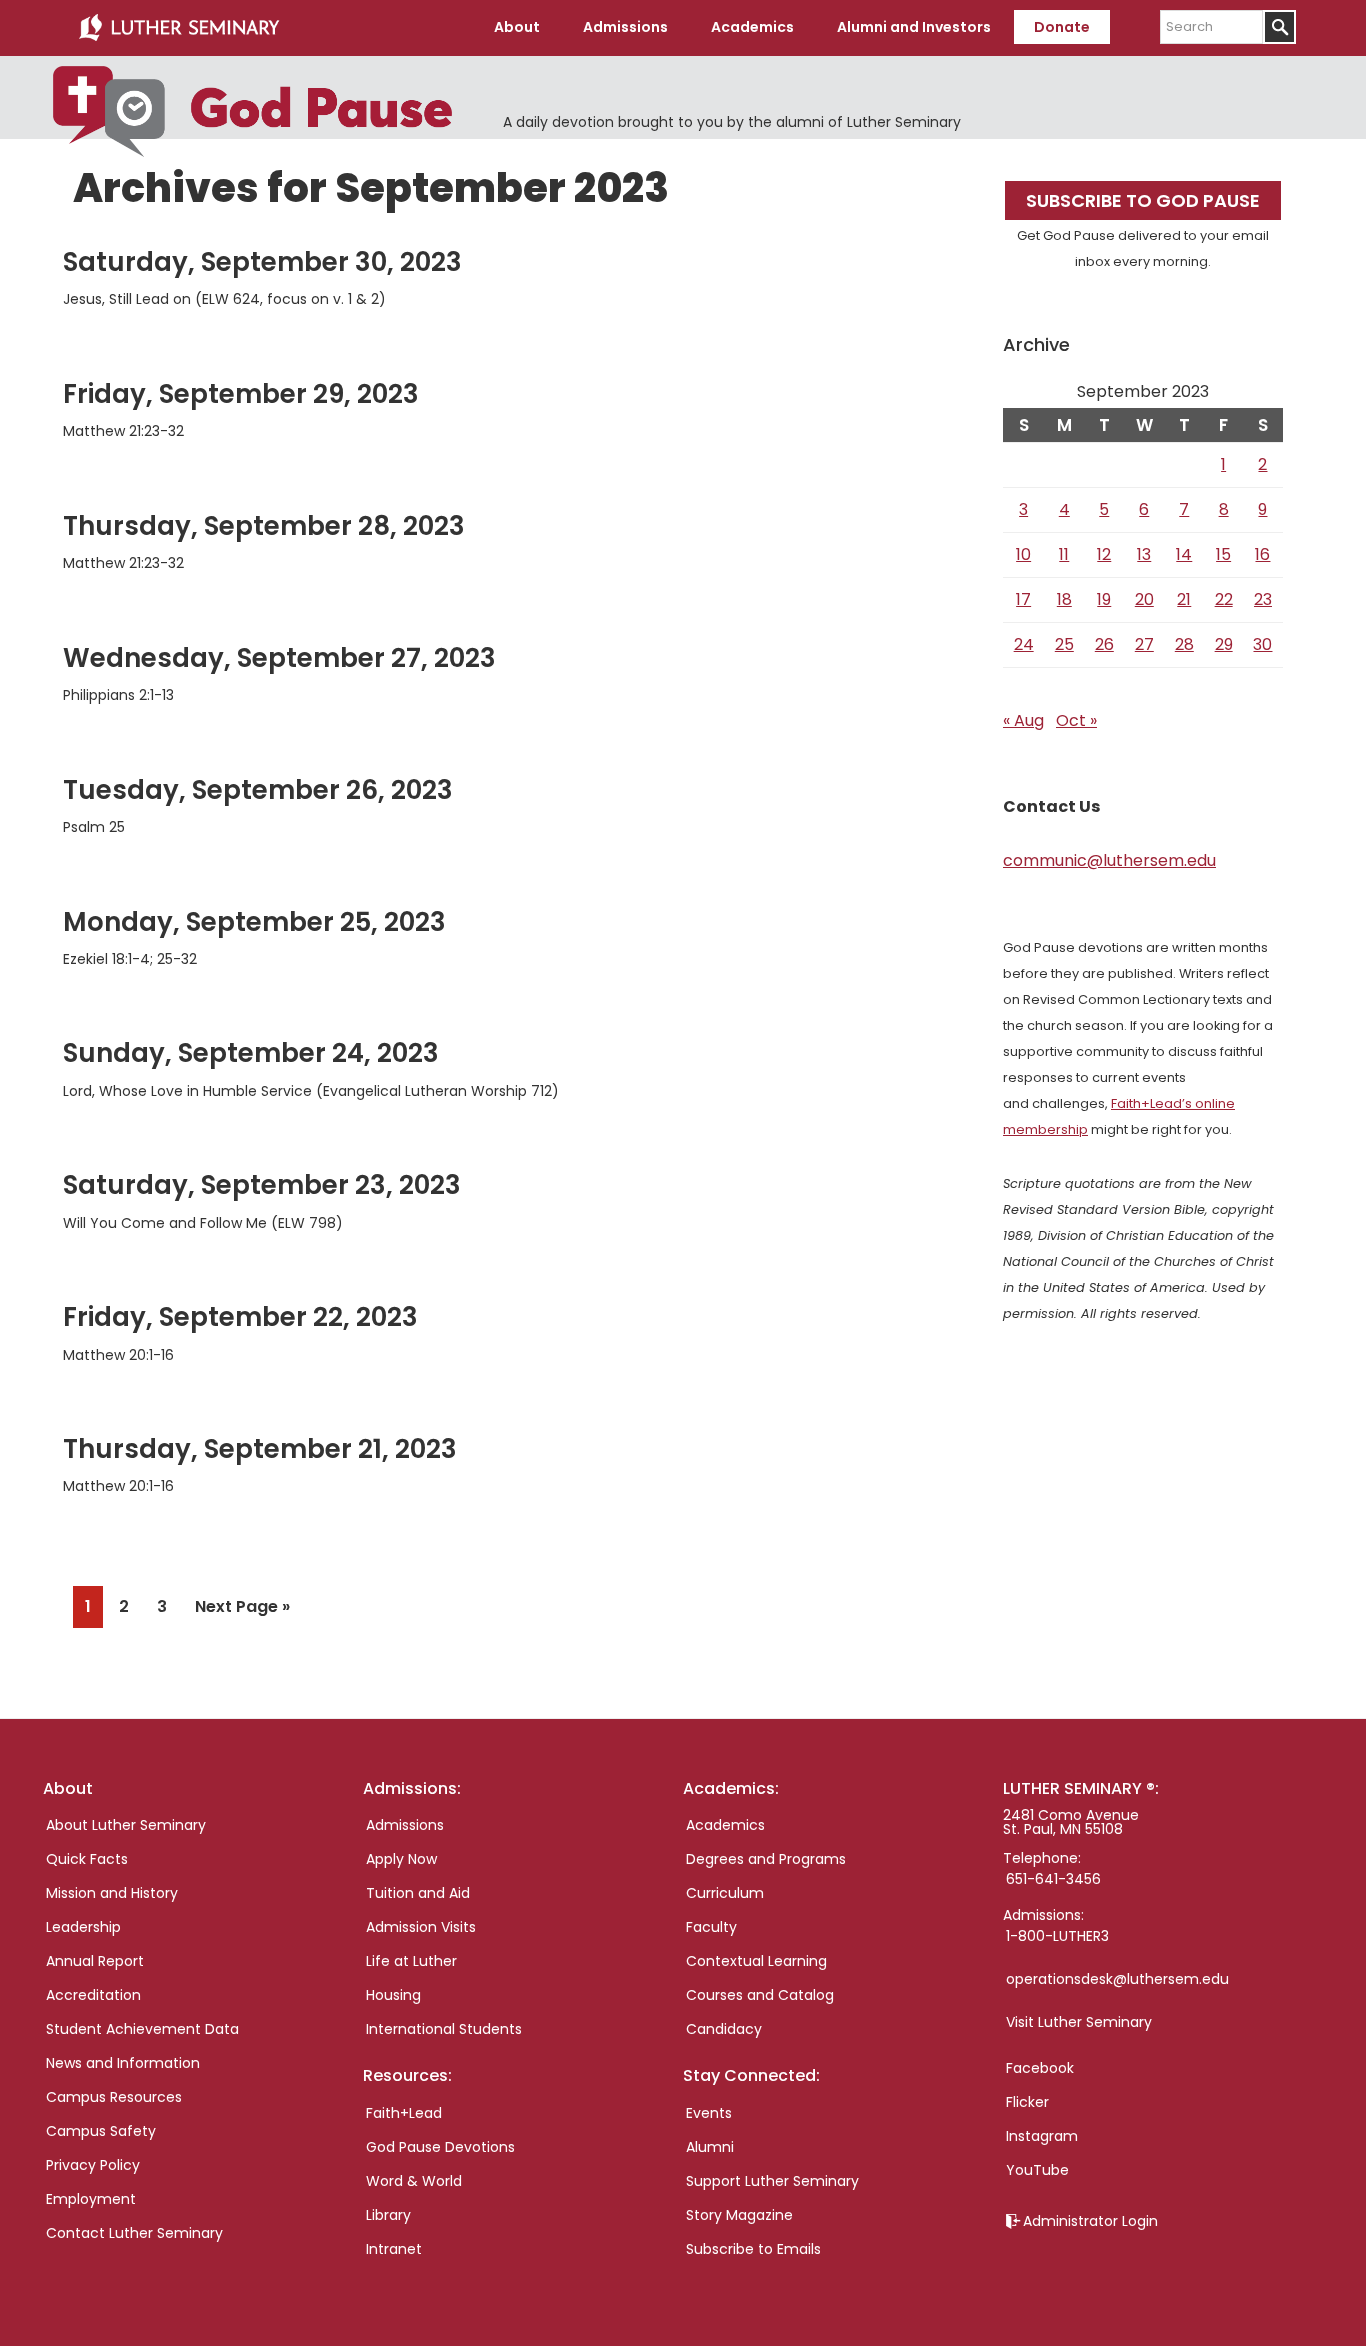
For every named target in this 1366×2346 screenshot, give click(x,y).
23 (1263, 599)
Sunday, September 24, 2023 (251, 1053)
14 (1184, 554)
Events (709, 2113)
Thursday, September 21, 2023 (260, 1449)
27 (1144, 644)
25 (1064, 644)
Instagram (1042, 2136)
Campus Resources (114, 2097)
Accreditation (93, 1995)
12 (1104, 554)
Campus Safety (101, 2131)
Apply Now (401, 1859)
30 (1262, 644)
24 (1024, 644)
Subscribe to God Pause (1143, 200)
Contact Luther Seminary (134, 2233)
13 (1144, 554)
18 (1064, 599)
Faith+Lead (404, 2113)
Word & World (414, 2181)
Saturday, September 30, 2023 (262, 262)
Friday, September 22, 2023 (240, 1317)
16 (1262, 554)
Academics (725, 1825)
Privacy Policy (93, 2165)
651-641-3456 (1053, 1879)
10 (1023, 554)
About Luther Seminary (126, 1825)
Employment (91, 2199)
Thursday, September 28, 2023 (264, 526)
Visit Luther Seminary (1079, 2022)
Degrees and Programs (766, 1859)
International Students (444, 2029)
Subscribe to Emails (753, 2249)
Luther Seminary (179, 28)
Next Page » (242, 1611)
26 (1104, 644)
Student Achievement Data (142, 2029)
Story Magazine (739, 2215)
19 (1104, 599)
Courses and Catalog (760, 1995)
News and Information (123, 2063)
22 (1224, 599)
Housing (393, 1995)
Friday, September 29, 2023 (241, 394)
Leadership (83, 1927)
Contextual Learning (756, 1961)
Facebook (1040, 2068)
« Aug (1023, 720)
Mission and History (112, 1893)
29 (1224, 644)
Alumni (710, 2147)
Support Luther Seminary (772, 2181)
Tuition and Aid (418, 1893)
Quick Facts (87, 1859)
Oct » (1076, 720)
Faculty (711, 1927)
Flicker (1027, 2102)
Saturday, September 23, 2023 (262, 1185)
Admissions (405, 1825)
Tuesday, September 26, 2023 (258, 790)
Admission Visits (421, 1927)
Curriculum (725, 1893)
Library (388, 2215)
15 (1223, 554)
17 (1023, 599)
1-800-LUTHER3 (1057, 1936)
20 (1144, 599)
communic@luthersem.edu (1109, 860)
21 (1184, 599)
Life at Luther (411, 1961)
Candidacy (724, 2029)
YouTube (1037, 2170)
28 (1184, 644)
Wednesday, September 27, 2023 (279, 658)
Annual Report (95, 1961)
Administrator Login (1090, 2221)
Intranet (394, 2249)
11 (1064, 554)
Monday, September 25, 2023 (254, 922)
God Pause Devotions (440, 2147)
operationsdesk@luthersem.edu (1117, 1979)
